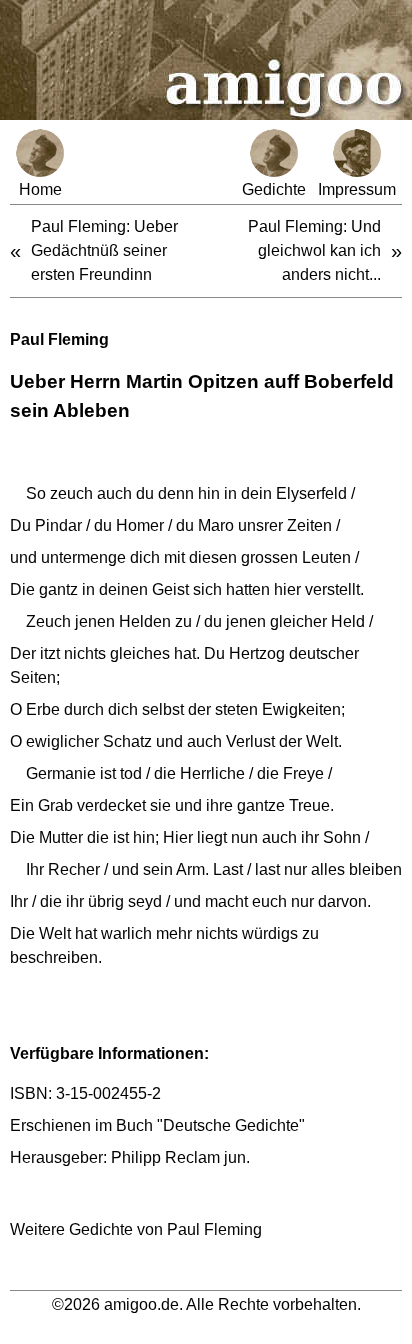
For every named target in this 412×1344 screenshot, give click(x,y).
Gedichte (274, 189)
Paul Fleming (59, 339)
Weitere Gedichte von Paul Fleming (136, 1229)
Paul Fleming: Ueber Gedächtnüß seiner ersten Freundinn (104, 250)
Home (40, 189)
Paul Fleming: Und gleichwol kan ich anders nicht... (314, 250)
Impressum (357, 189)
